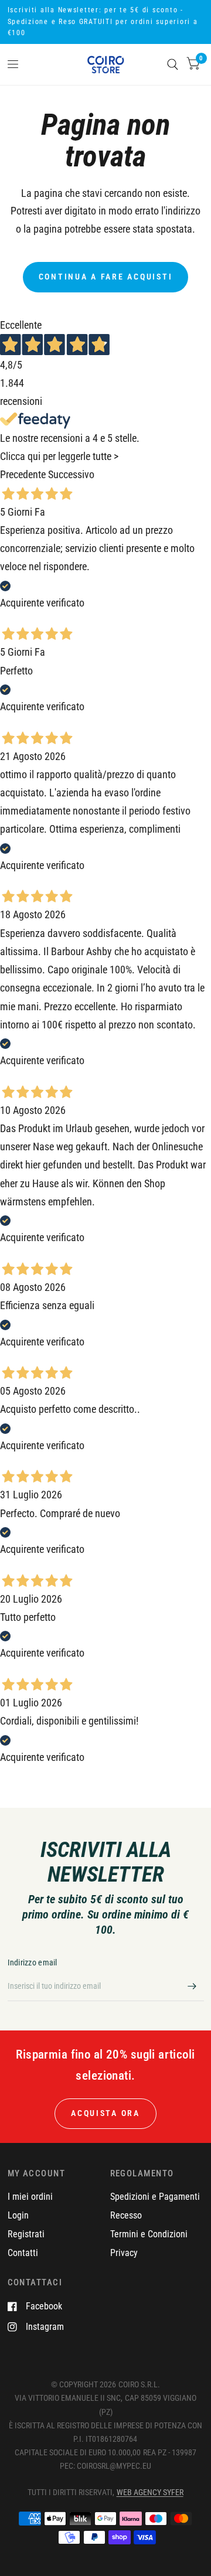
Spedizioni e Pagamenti (155, 2197)
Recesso (126, 2215)
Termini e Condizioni (149, 2234)
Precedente (23, 475)
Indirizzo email (33, 1962)
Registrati (26, 2234)
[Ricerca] (173, 64)
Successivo (71, 475)
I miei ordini (30, 2197)
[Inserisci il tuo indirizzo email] (192, 1986)
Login (18, 2215)
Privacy (124, 2253)
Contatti (23, 2253)
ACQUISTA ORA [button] (105, 2113)
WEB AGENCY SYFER (150, 2492)
